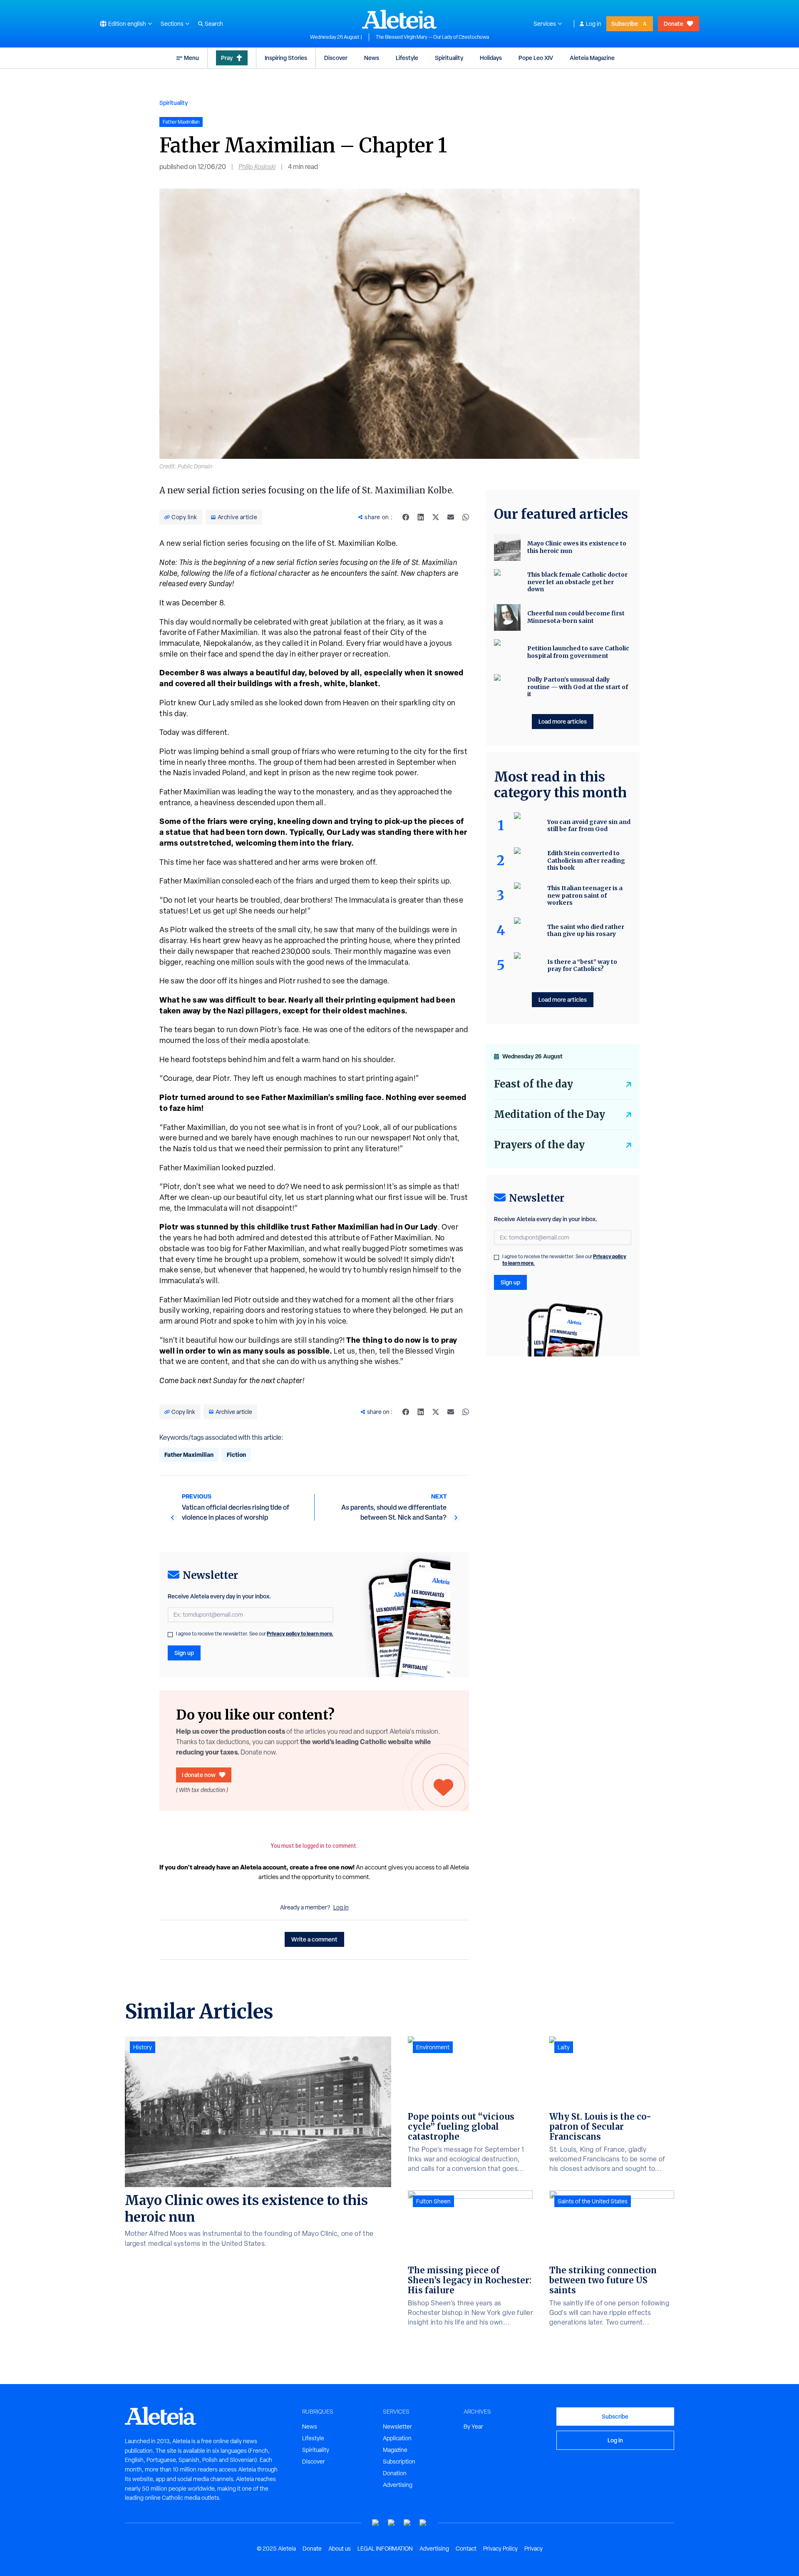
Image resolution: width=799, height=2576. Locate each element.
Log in (594, 24)
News (372, 58)
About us (340, 2549)
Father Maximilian (189, 1455)
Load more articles (563, 721)
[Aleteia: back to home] (399, 19)
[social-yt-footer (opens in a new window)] (376, 2523)
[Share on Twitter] (436, 517)
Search (214, 24)
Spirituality (449, 58)
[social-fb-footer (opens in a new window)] (392, 2523)
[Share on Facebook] (406, 517)
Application (397, 2438)
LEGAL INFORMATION (385, 2549)
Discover (336, 58)
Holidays (491, 58)
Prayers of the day (539, 1145)
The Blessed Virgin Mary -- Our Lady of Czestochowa (432, 37)
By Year (473, 2427)
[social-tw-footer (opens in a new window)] (407, 2523)
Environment (433, 2047)
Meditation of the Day (550, 1114)
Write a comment (314, 1939)
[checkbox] (170, 1635)
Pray (227, 58)
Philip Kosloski (257, 167)
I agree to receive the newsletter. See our (255, 1634)
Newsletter (397, 2427)
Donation (395, 2473)
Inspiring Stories (286, 58)
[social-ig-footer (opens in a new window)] (423, 2523)
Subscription (399, 2462)
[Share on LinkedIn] (421, 517)
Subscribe (625, 24)
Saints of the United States (593, 2201)
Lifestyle (407, 58)
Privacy (533, 2549)
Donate (674, 24)
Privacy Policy (500, 2549)
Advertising (398, 2485)
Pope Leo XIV (536, 58)
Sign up (184, 1653)
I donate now (199, 1775)
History (143, 2047)
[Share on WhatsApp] (466, 517)
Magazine (395, 2450)
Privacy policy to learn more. (300, 1634)
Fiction (236, 1455)
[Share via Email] (451, 517)
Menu (191, 58)
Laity (564, 2047)
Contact (466, 2549)
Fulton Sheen (433, 2201)
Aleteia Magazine (592, 58)
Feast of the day (533, 1084)
